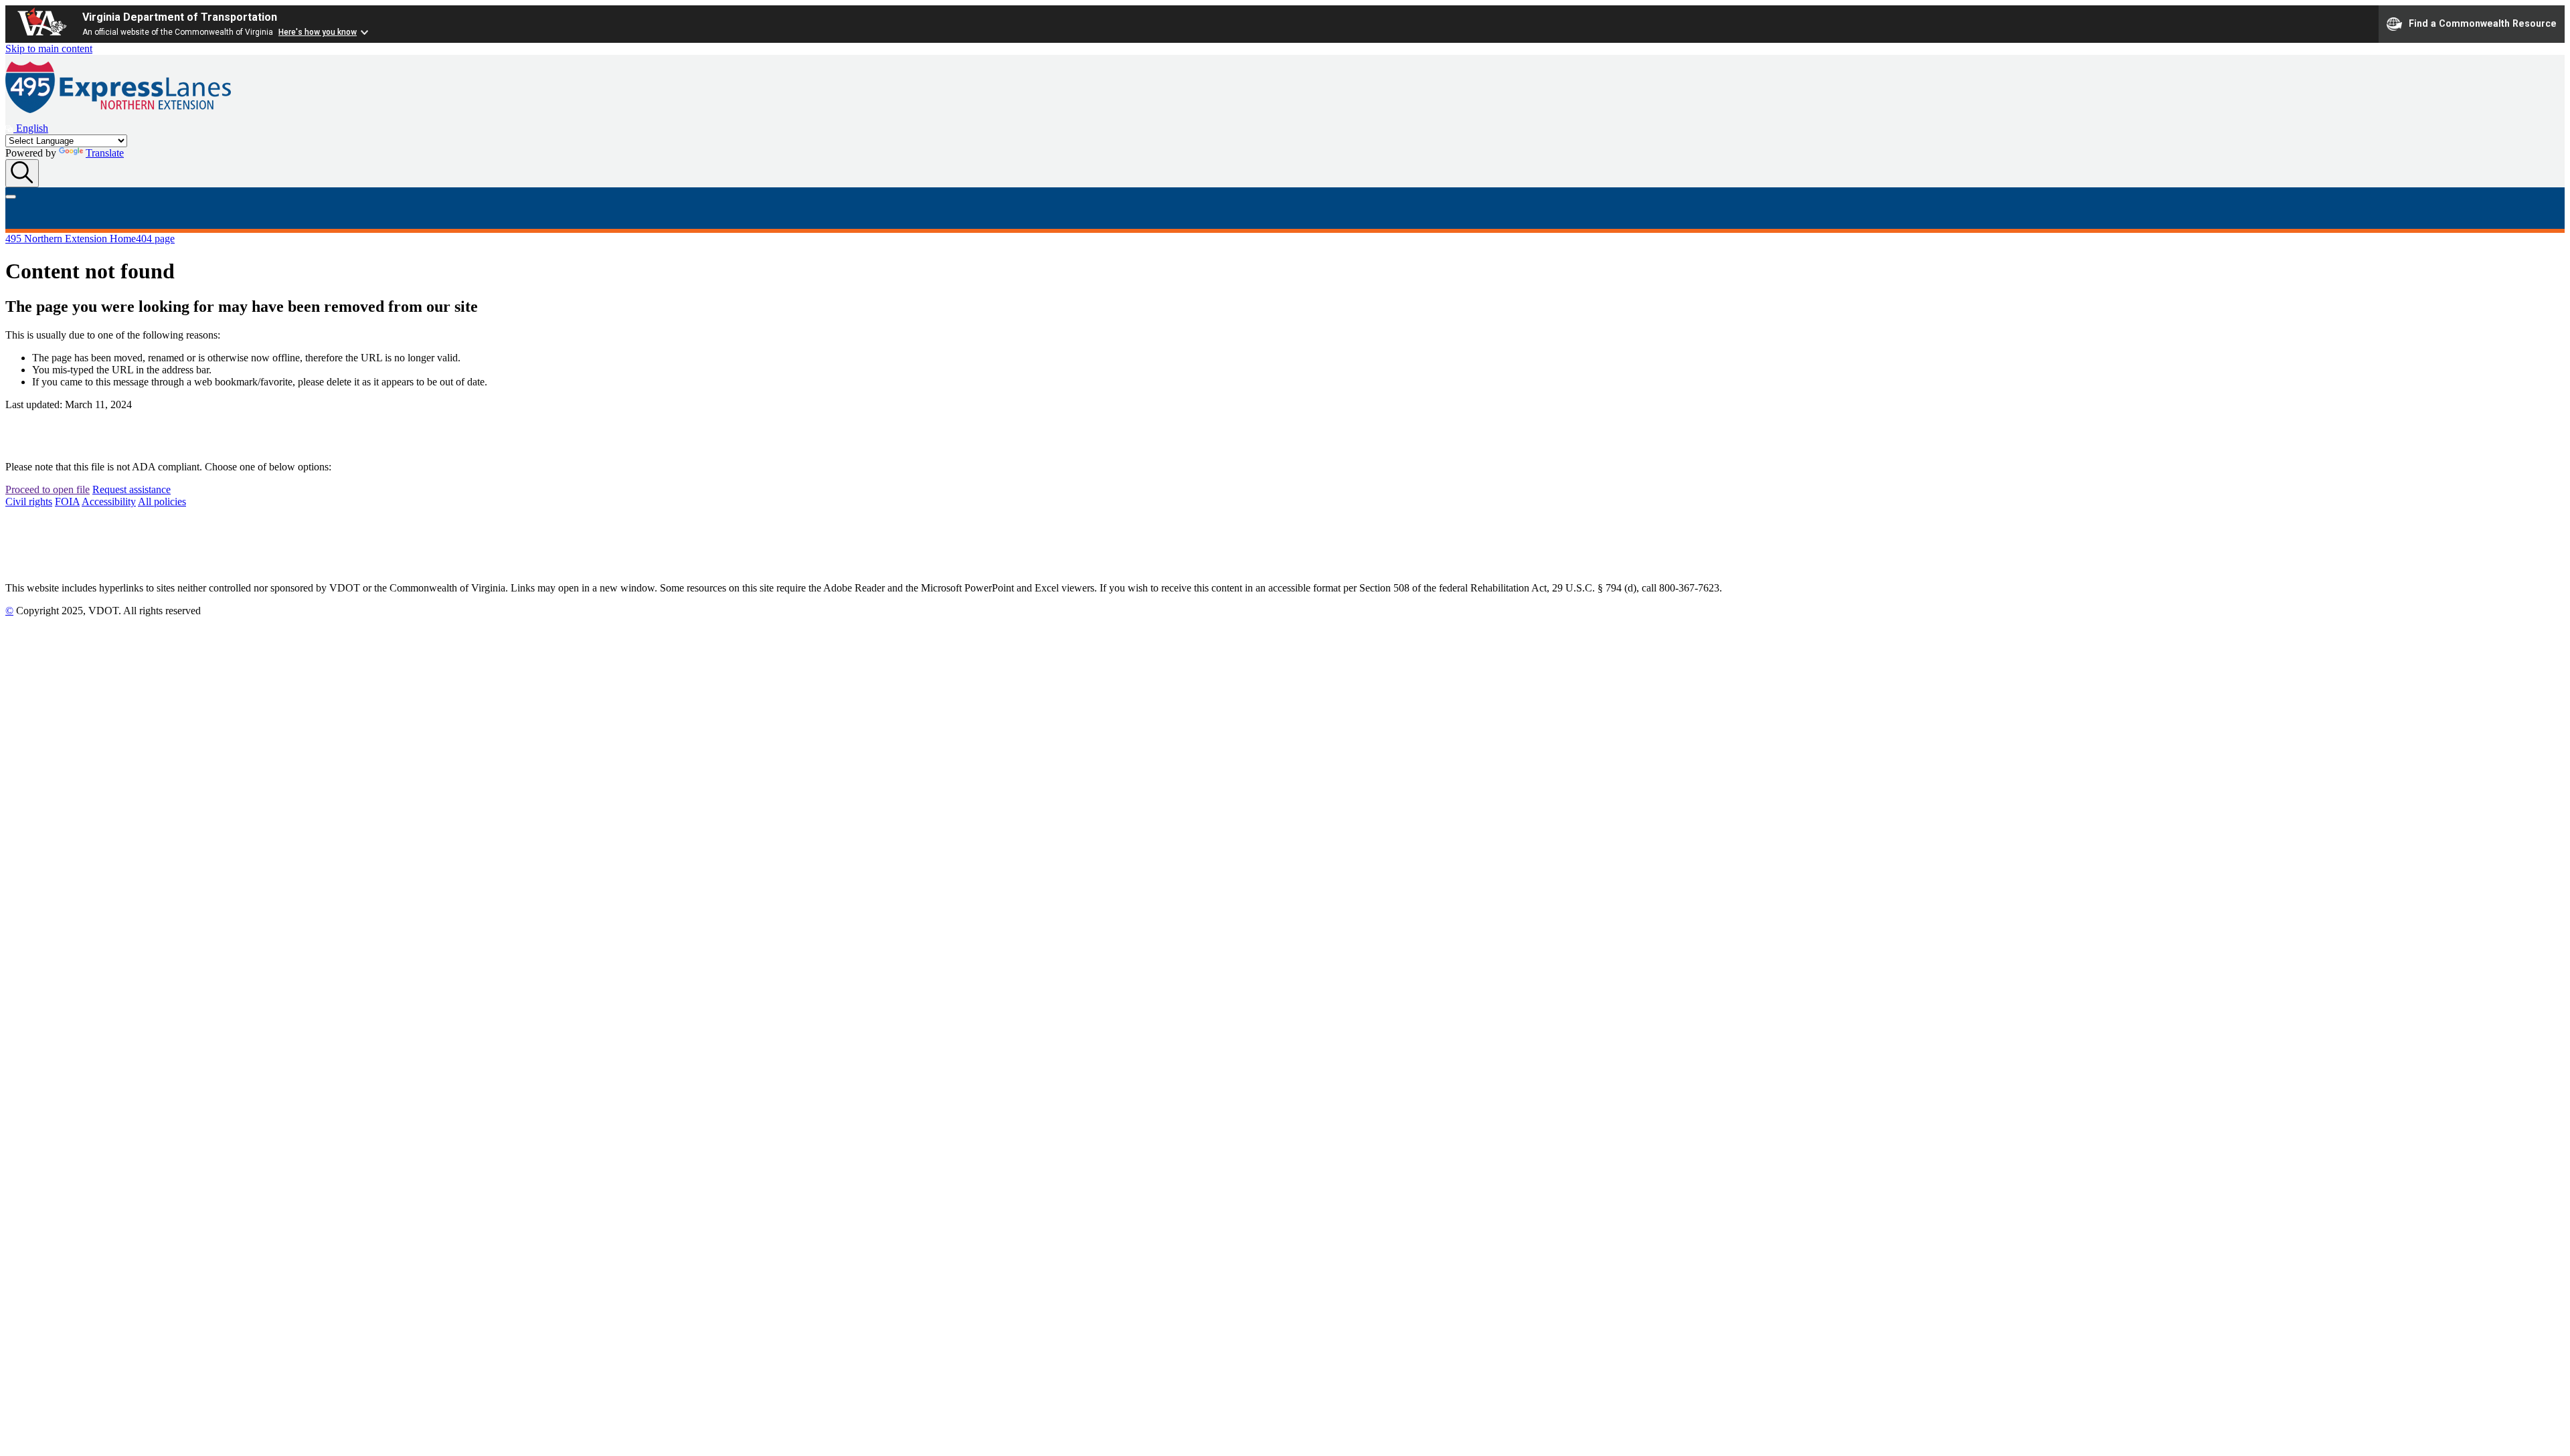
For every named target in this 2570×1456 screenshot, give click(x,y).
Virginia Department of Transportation (180, 17)
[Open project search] (22, 173)
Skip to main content (49, 49)
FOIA (67, 502)
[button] (27, 128)
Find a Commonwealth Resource (2483, 23)
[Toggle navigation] (11, 197)
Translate (105, 153)
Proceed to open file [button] (48, 489)
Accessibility (109, 502)
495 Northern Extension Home (71, 239)
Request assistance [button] (132, 489)
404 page (155, 239)
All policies (162, 502)
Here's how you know (318, 32)
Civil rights (29, 502)
